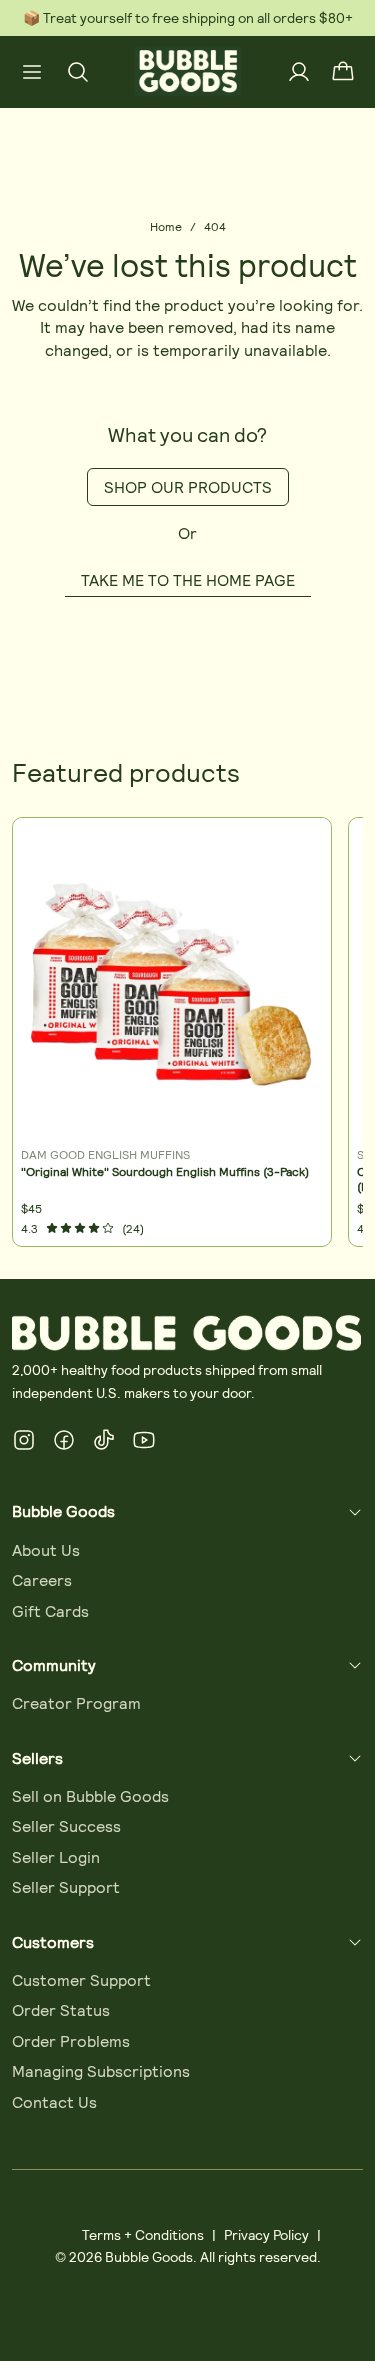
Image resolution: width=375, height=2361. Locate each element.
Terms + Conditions (143, 2234)
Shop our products (188, 486)
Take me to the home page (188, 579)
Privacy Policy (266, 2234)
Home (166, 226)
